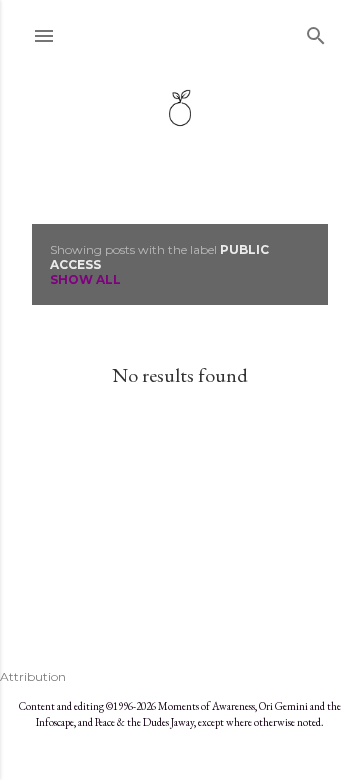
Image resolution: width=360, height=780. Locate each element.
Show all (85, 279)
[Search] (316, 31)
